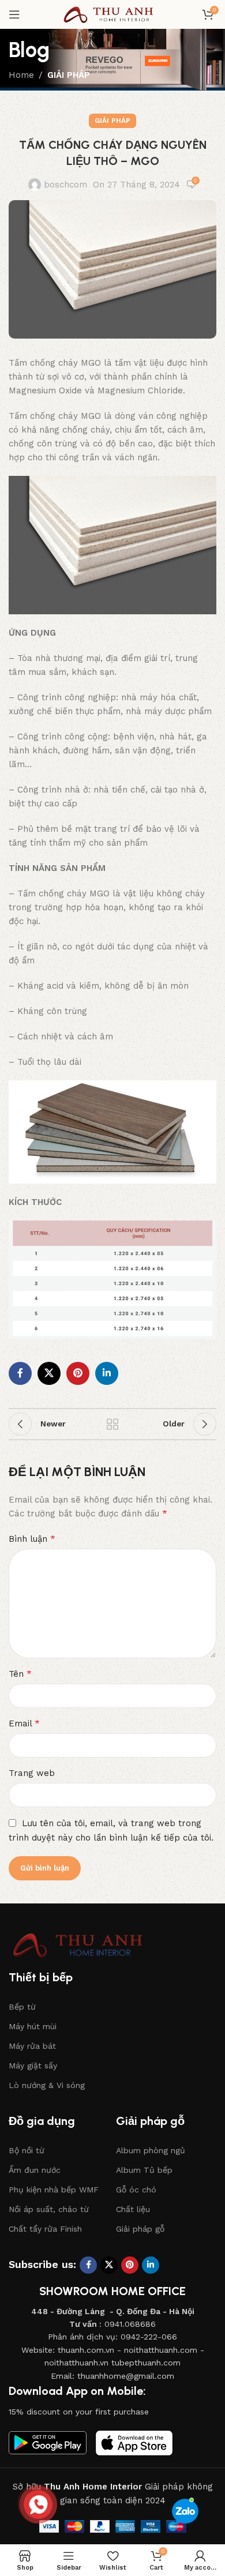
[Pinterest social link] (78, 1373)
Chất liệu (133, 2209)
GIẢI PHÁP (69, 75)
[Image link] (84, 1944)
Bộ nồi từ (27, 2150)
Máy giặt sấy (33, 2066)
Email (24, 1723)
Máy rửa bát (32, 2046)
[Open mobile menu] (14, 14)
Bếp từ (22, 2007)
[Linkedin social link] (107, 1373)
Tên (20, 1674)
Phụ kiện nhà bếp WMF (54, 2190)
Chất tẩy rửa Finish (45, 2229)
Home (21, 75)
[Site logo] (112, 14)
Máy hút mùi (33, 2026)
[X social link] (49, 1373)
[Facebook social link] (20, 1373)
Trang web (32, 1773)
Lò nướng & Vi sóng (47, 2085)
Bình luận (32, 1539)
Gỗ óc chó (136, 2190)
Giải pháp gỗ (140, 2229)
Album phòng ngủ (151, 2150)
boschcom (65, 185)
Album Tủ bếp (144, 2170)
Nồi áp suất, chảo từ (49, 2209)
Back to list (112, 1424)
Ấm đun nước (35, 2170)
